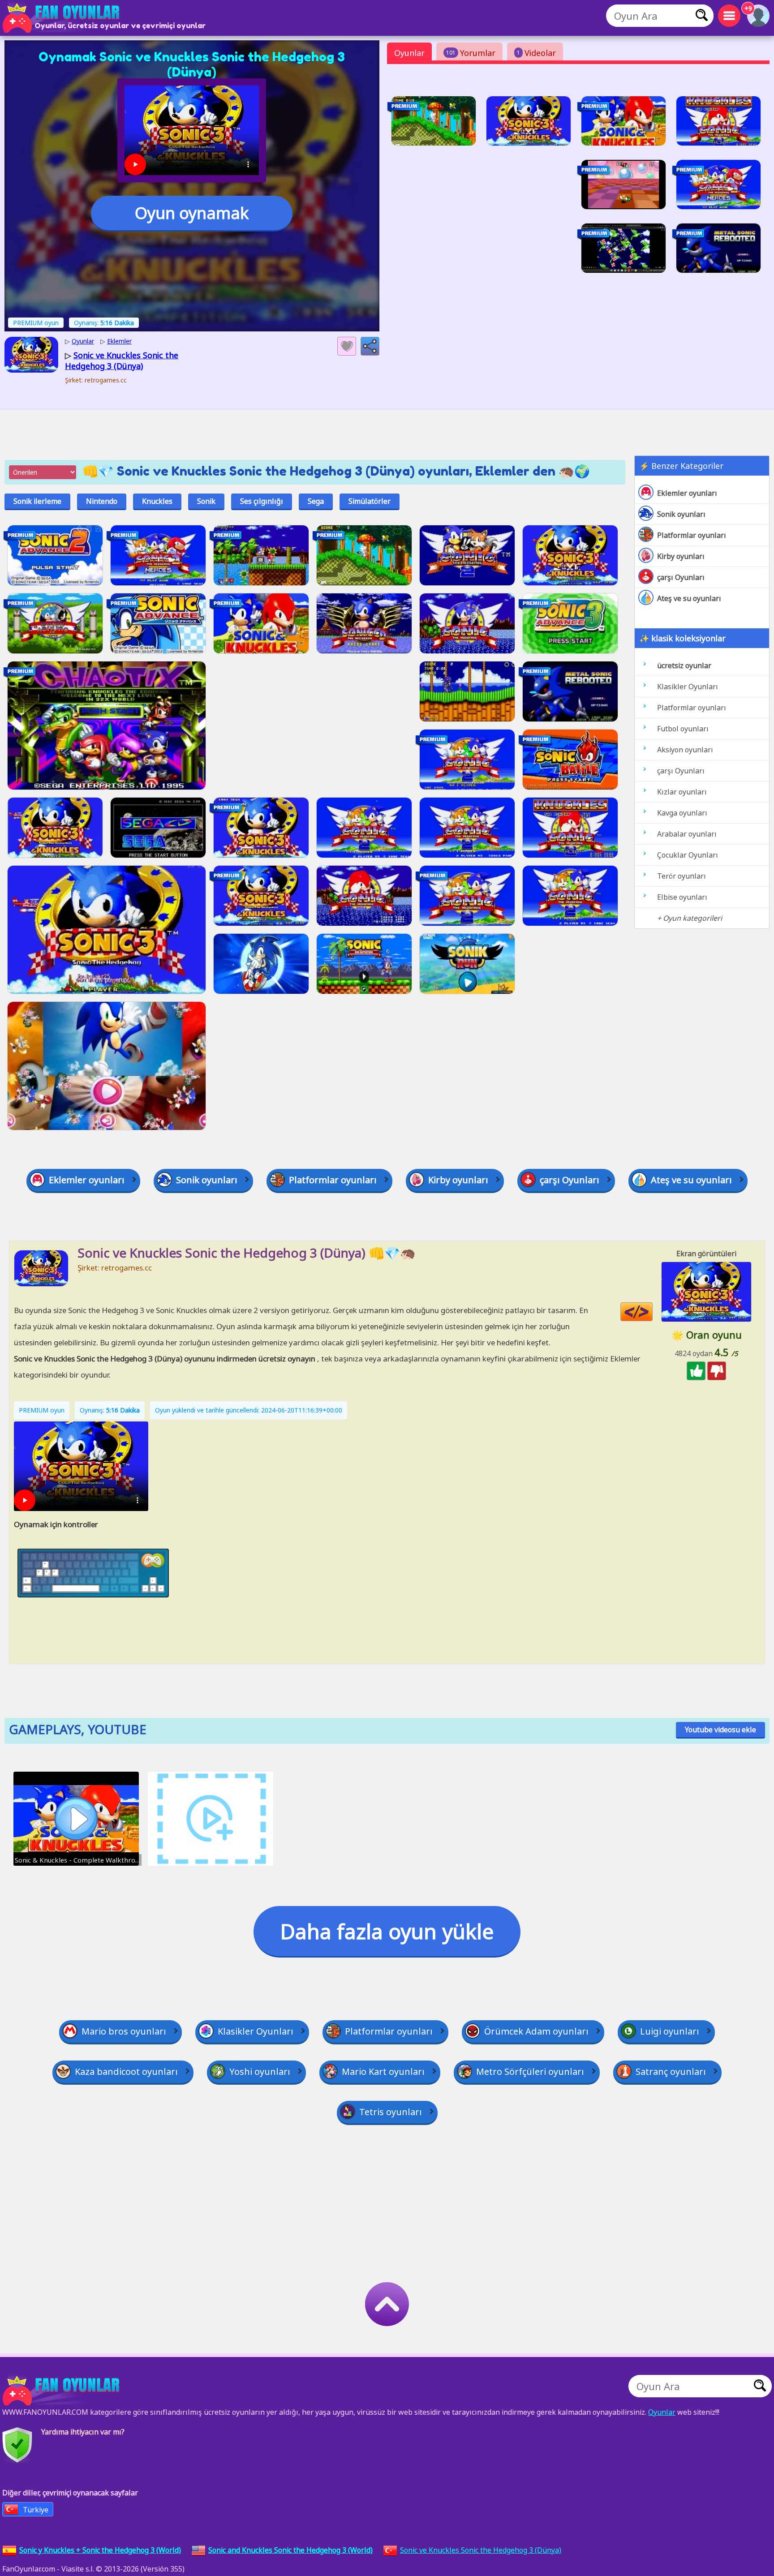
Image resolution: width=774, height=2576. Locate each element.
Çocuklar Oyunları (688, 855)
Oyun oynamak (192, 213)
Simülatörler (370, 501)
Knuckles (157, 501)
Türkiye (36, 2510)
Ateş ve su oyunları (689, 598)
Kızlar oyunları (682, 792)
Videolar (536, 53)
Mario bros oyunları (124, 2031)
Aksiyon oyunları (685, 750)
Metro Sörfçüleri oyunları (530, 2072)
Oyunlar (409, 53)
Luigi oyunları (670, 2031)
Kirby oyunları (681, 556)
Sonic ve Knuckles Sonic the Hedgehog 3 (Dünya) (481, 2550)
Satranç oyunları (671, 2072)
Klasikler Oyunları (688, 687)
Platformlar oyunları (692, 535)
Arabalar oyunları (687, 834)
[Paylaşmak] (370, 346)
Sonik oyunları (681, 514)
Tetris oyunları (391, 2112)
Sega (316, 501)
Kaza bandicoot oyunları (126, 2072)
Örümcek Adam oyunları (536, 2031)
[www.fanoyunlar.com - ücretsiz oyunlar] (63, 2391)
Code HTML (652, 1312)
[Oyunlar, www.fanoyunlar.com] (63, 18)
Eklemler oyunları (687, 493)
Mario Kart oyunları (383, 2072)
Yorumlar (471, 53)
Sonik (206, 501)
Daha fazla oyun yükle (387, 1931)
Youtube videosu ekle (720, 1730)
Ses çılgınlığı (262, 501)
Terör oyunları (682, 876)
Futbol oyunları (683, 729)
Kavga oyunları (682, 813)
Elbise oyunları (682, 897)
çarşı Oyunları (681, 577)
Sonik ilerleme (37, 501)
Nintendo (102, 501)
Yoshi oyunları (260, 2072)
